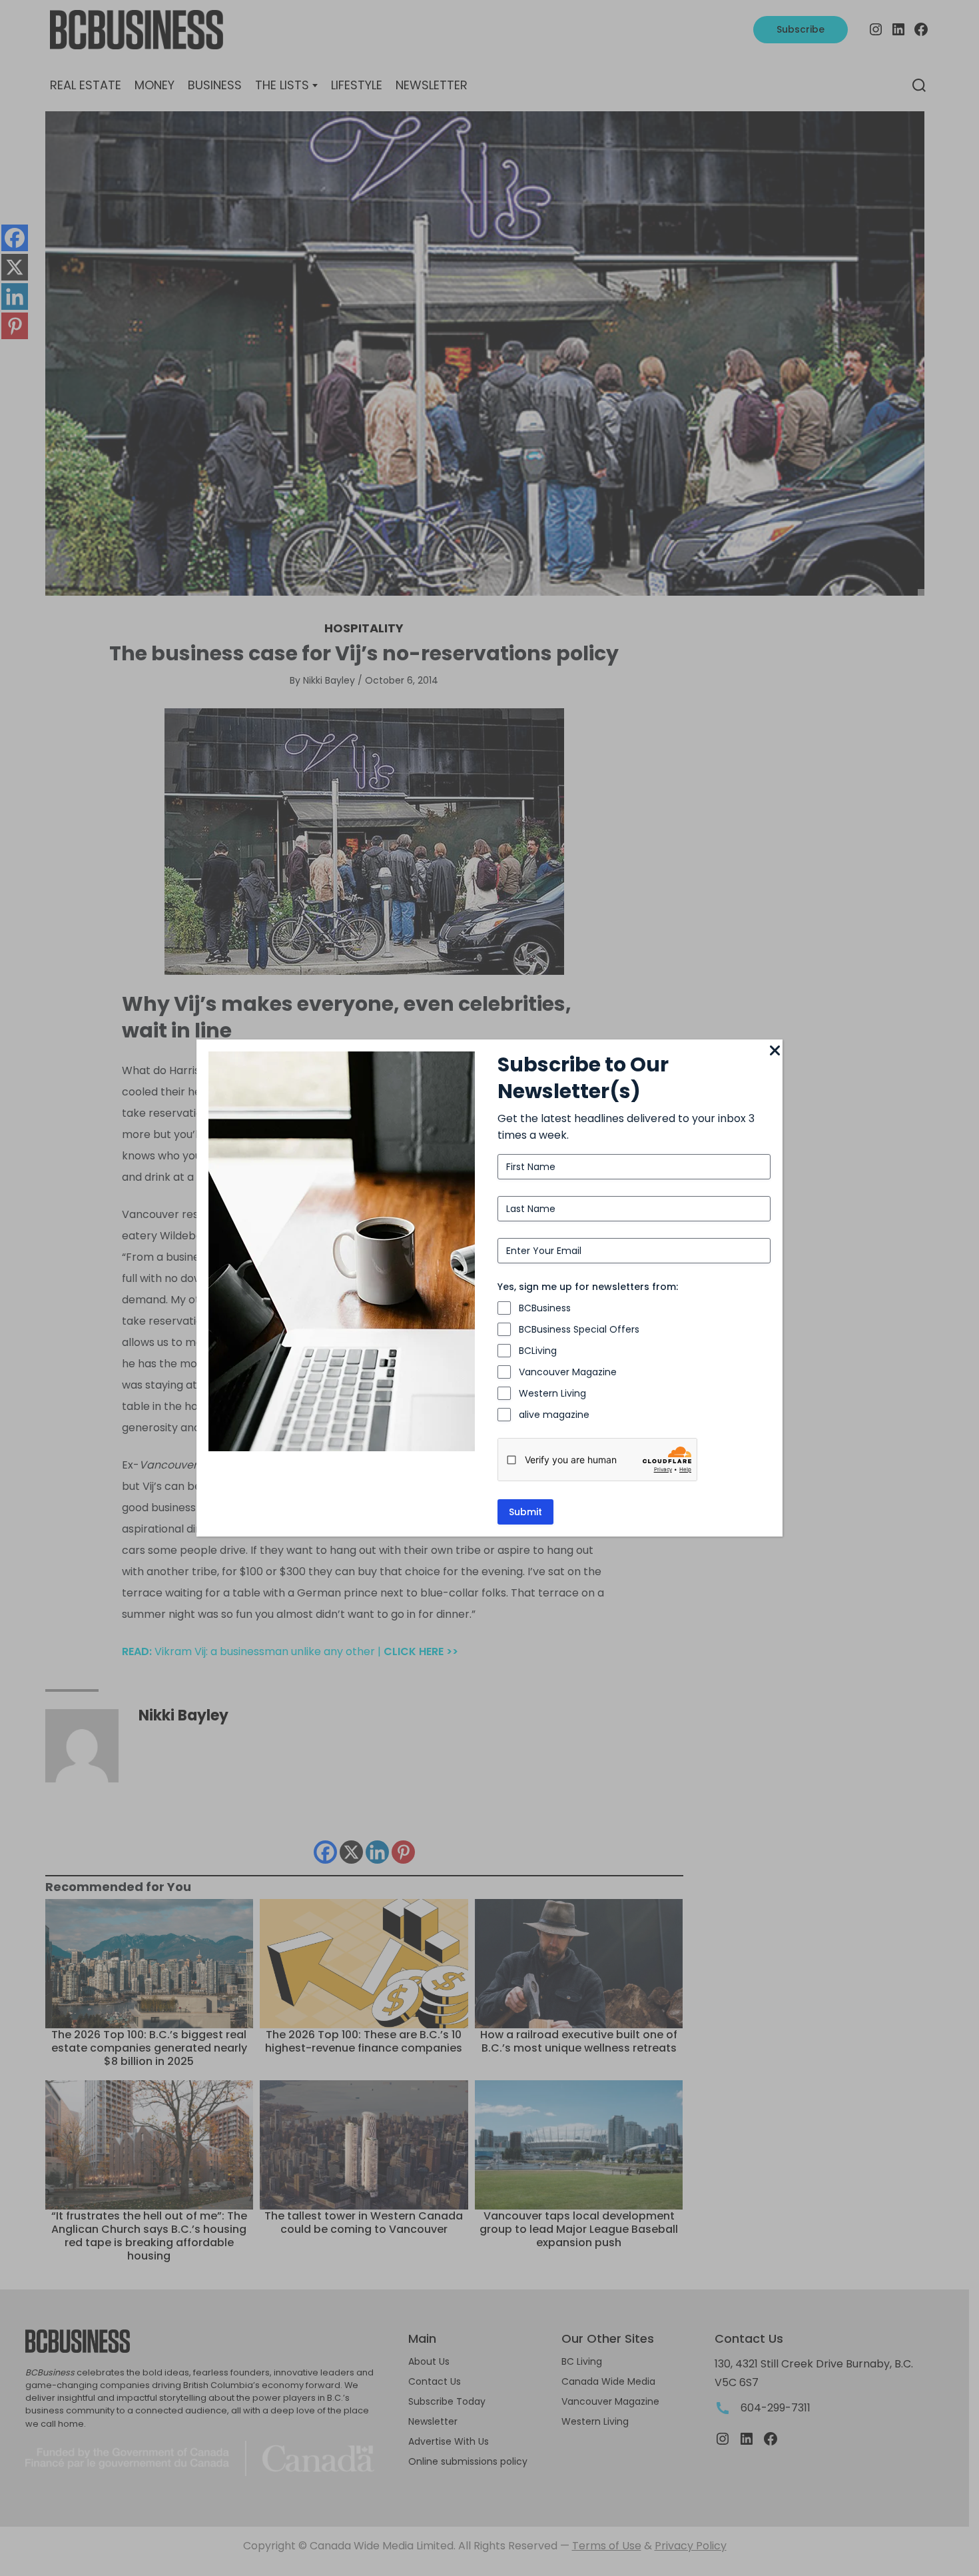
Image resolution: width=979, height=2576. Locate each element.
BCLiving (538, 1351)
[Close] (775, 1051)
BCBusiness (545, 1308)
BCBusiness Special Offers (579, 1329)
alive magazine (554, 1415)
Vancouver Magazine (568, 1372)
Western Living (552, 1393)
